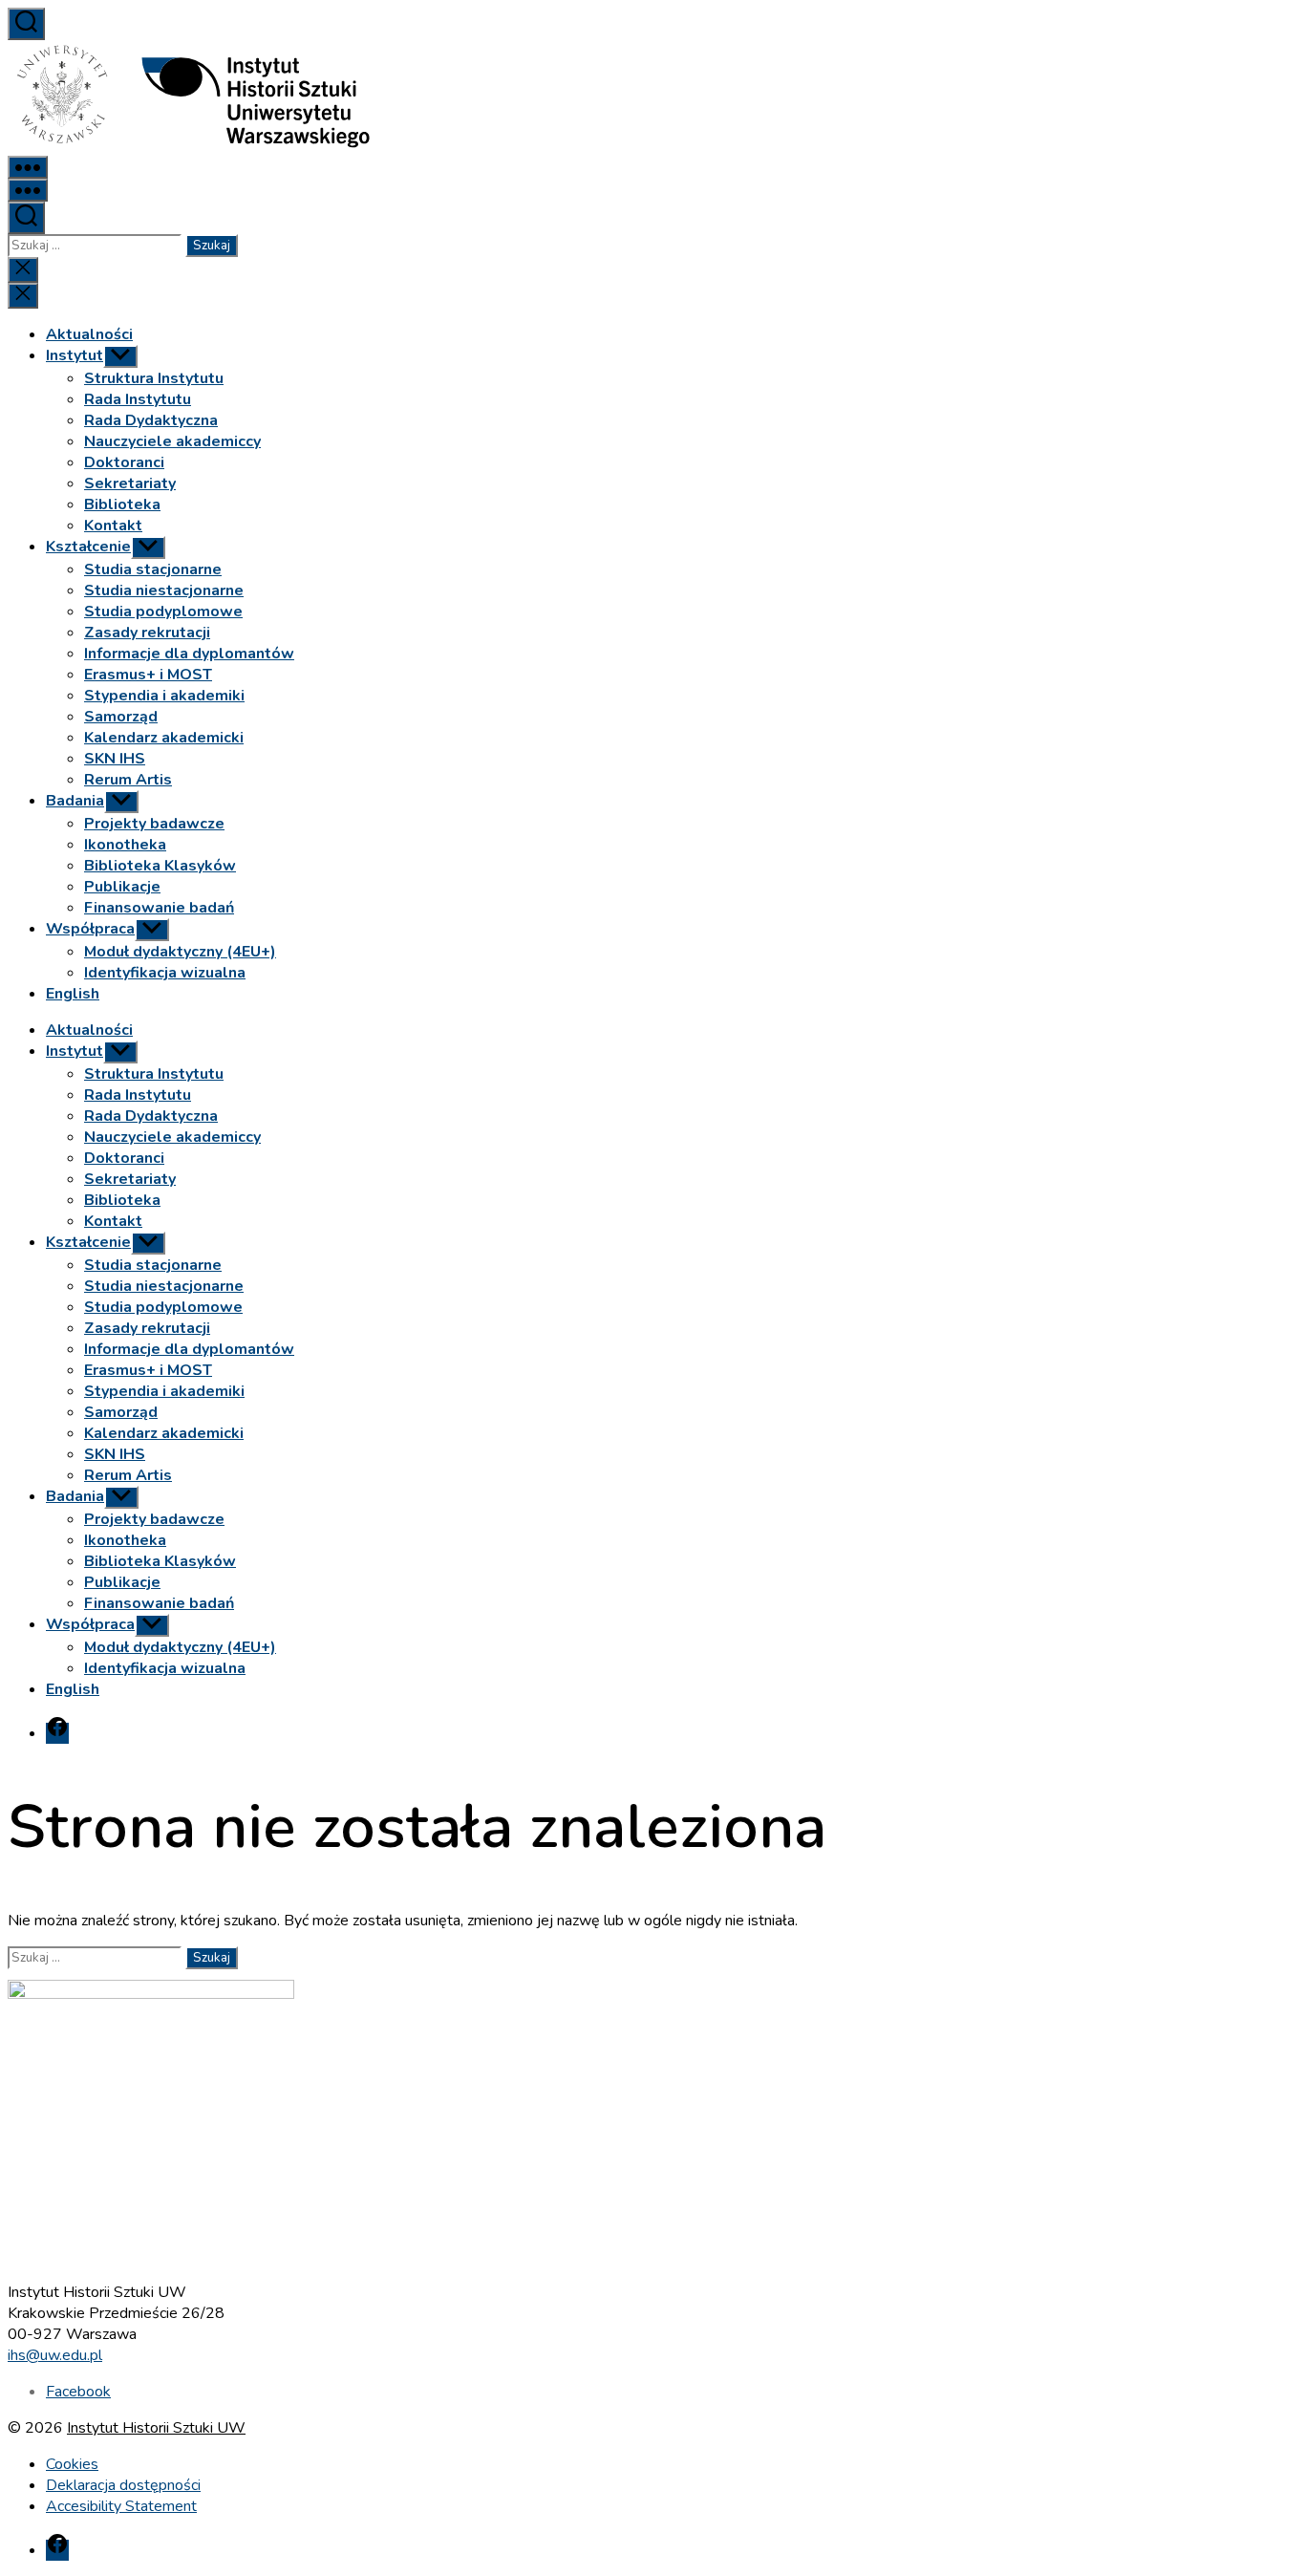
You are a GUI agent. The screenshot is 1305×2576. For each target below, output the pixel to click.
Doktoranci (124, 462)
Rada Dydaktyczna (151, 420)
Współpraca (90, 929)
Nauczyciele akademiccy (172, 441)
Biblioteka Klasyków (160, 866)
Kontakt (113, 526)
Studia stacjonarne (153, 569)
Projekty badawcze (154, 824)
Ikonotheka (125, 845)
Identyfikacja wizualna (165, 973)
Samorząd (121, 717)
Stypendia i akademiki (164, 696)
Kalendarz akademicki (164, 738)
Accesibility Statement (121, 2506)
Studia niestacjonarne (164, 590)
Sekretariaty (130, 483)
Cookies (72, 2464)
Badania (75, 801)
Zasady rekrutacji (147, 633)
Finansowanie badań (159, 908)
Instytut (75, 355)
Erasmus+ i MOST (148, 675)
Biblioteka (122, 504)
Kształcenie (88, 547)
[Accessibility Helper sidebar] (1282, 23)
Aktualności (89, 334)
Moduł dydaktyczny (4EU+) (180, 952)
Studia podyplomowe (163, 612)
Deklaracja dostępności (123, 2485)
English (73, 994)
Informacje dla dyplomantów (189, 654)
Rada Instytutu (138, 399)
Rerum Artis (128, 780)
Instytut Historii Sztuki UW (156, 2428)
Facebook (78, 2392)
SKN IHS (115, 759)
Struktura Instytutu (154, 378)
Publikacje (122, 887)
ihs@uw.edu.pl (55, 2355)
